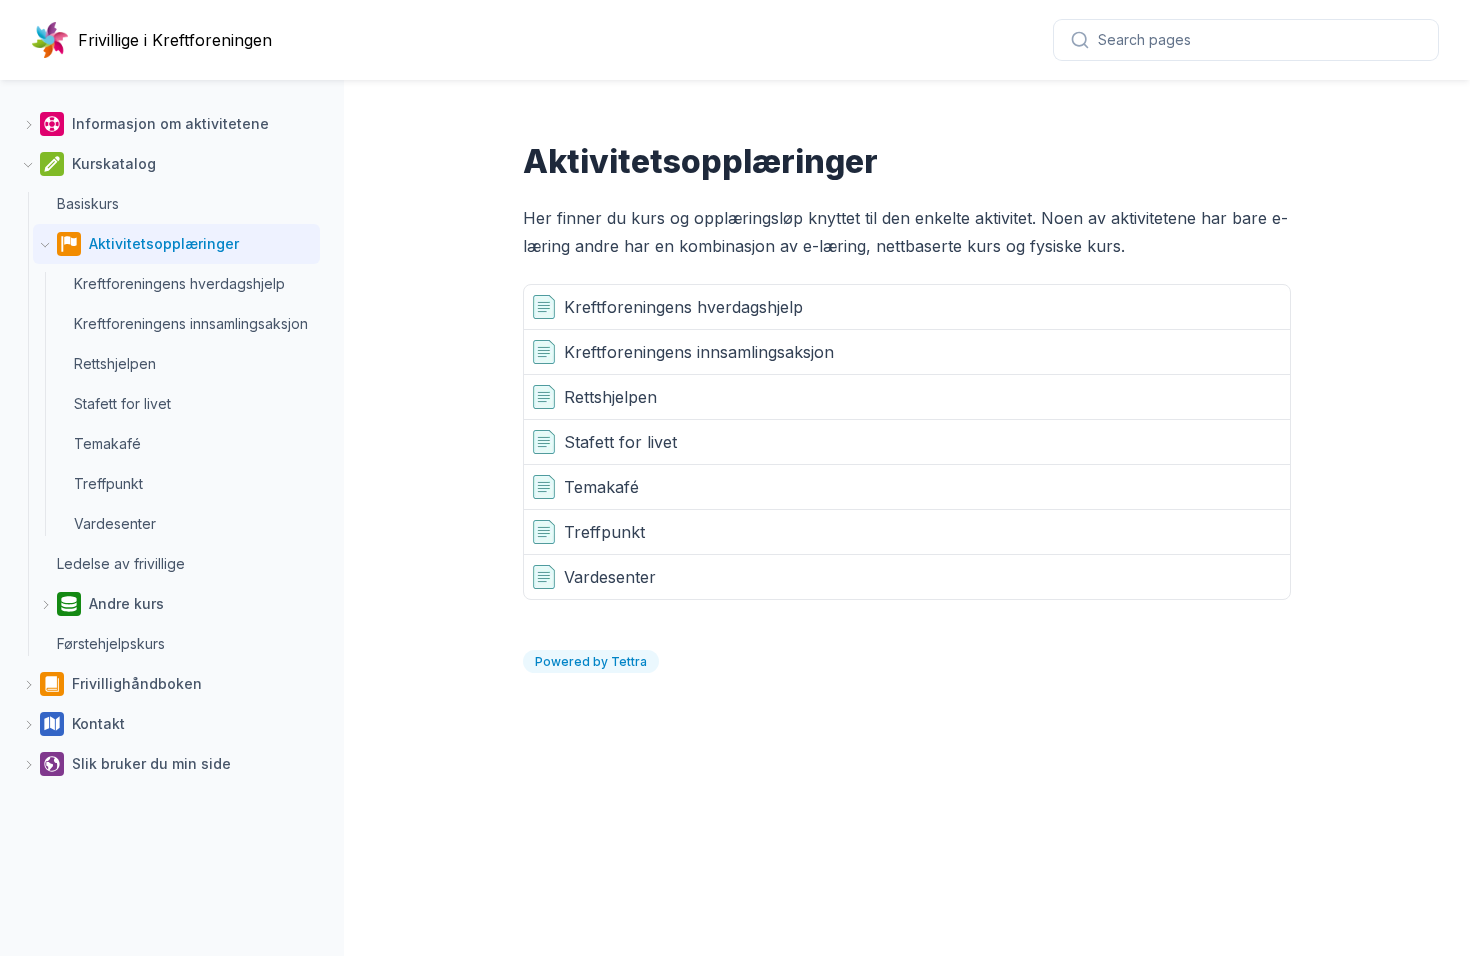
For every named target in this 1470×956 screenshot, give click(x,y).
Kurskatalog (114, 163)
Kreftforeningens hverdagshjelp (179, 283)
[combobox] (1246, 40)
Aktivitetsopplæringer (164, 243)
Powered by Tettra (591, 661)
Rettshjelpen (115, 363)
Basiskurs (88, 203)
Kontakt (98, 723)
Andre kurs (126, 603)
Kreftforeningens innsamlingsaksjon (191, 323)
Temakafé (107, 443)
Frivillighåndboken (137, 683)
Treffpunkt (108, 483)
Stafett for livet (122, 403)
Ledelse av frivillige (121, 563)
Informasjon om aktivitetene (170, 123)
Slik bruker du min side (151, 763)
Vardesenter (115, 523)
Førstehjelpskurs (111, 643)
